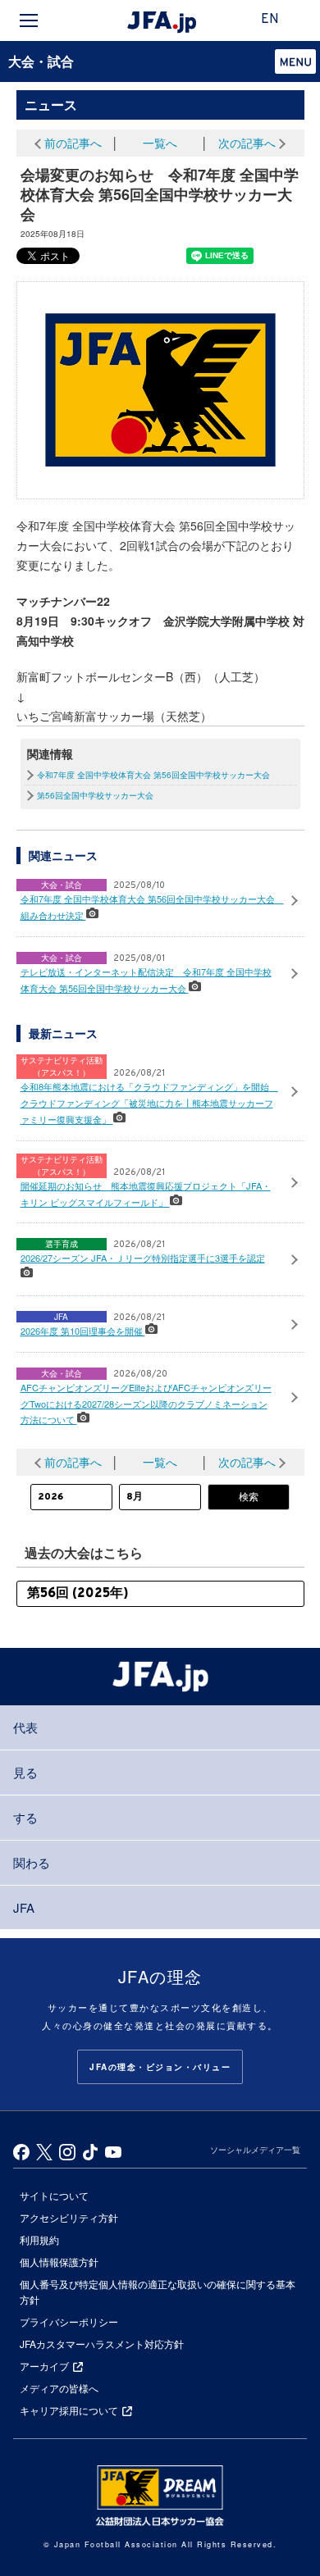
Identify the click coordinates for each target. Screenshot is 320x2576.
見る (25, 1772)
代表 (25, 1727)
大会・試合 (41, 61)
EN (270, 20)
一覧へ (160, 143)
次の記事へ (247, 143)
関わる (32, 1862)
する (25, 1817)
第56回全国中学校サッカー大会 (95, 795)
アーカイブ (44, 2366)
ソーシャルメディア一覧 (255, 2150)
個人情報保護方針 (59, 2262)
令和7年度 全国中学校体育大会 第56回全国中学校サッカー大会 (153, 775)
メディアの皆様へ (59, 2388)
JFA (24, 1907)
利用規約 (39, 2239)
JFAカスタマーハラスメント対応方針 (102, 2344)
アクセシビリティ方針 (69, 2217)
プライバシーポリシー (69, 2321)
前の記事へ (73, 143)
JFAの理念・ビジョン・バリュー (160, 2067)
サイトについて (54, 2195)
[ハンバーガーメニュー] (29, 20)
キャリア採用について (69, 2410)
